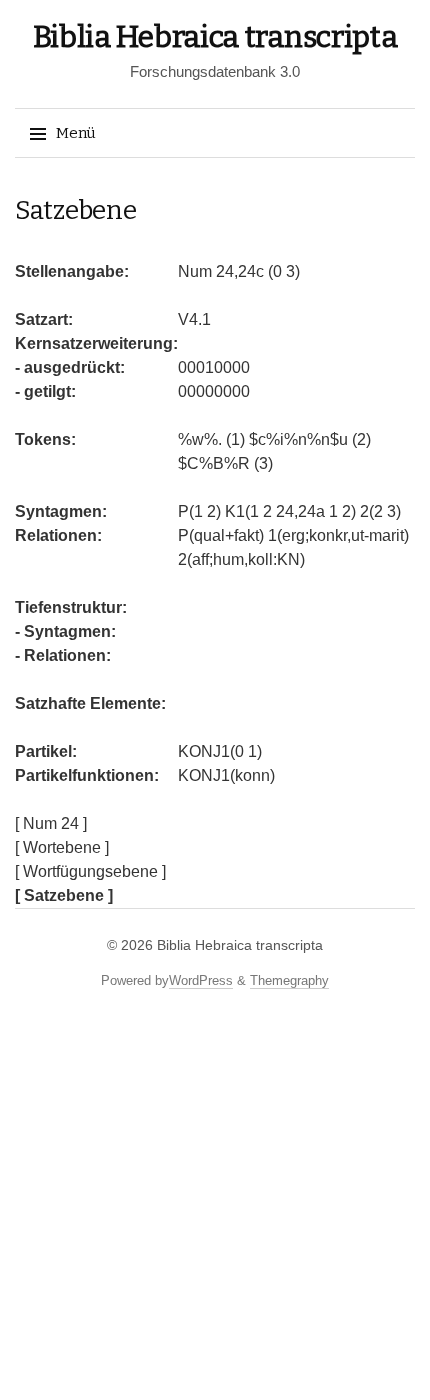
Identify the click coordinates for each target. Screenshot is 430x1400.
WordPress (201, 980)
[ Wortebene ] (62, 847)
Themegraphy (289, 980)
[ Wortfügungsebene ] (90, 871)
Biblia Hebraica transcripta (215, 37)
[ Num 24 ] (51, 823)
